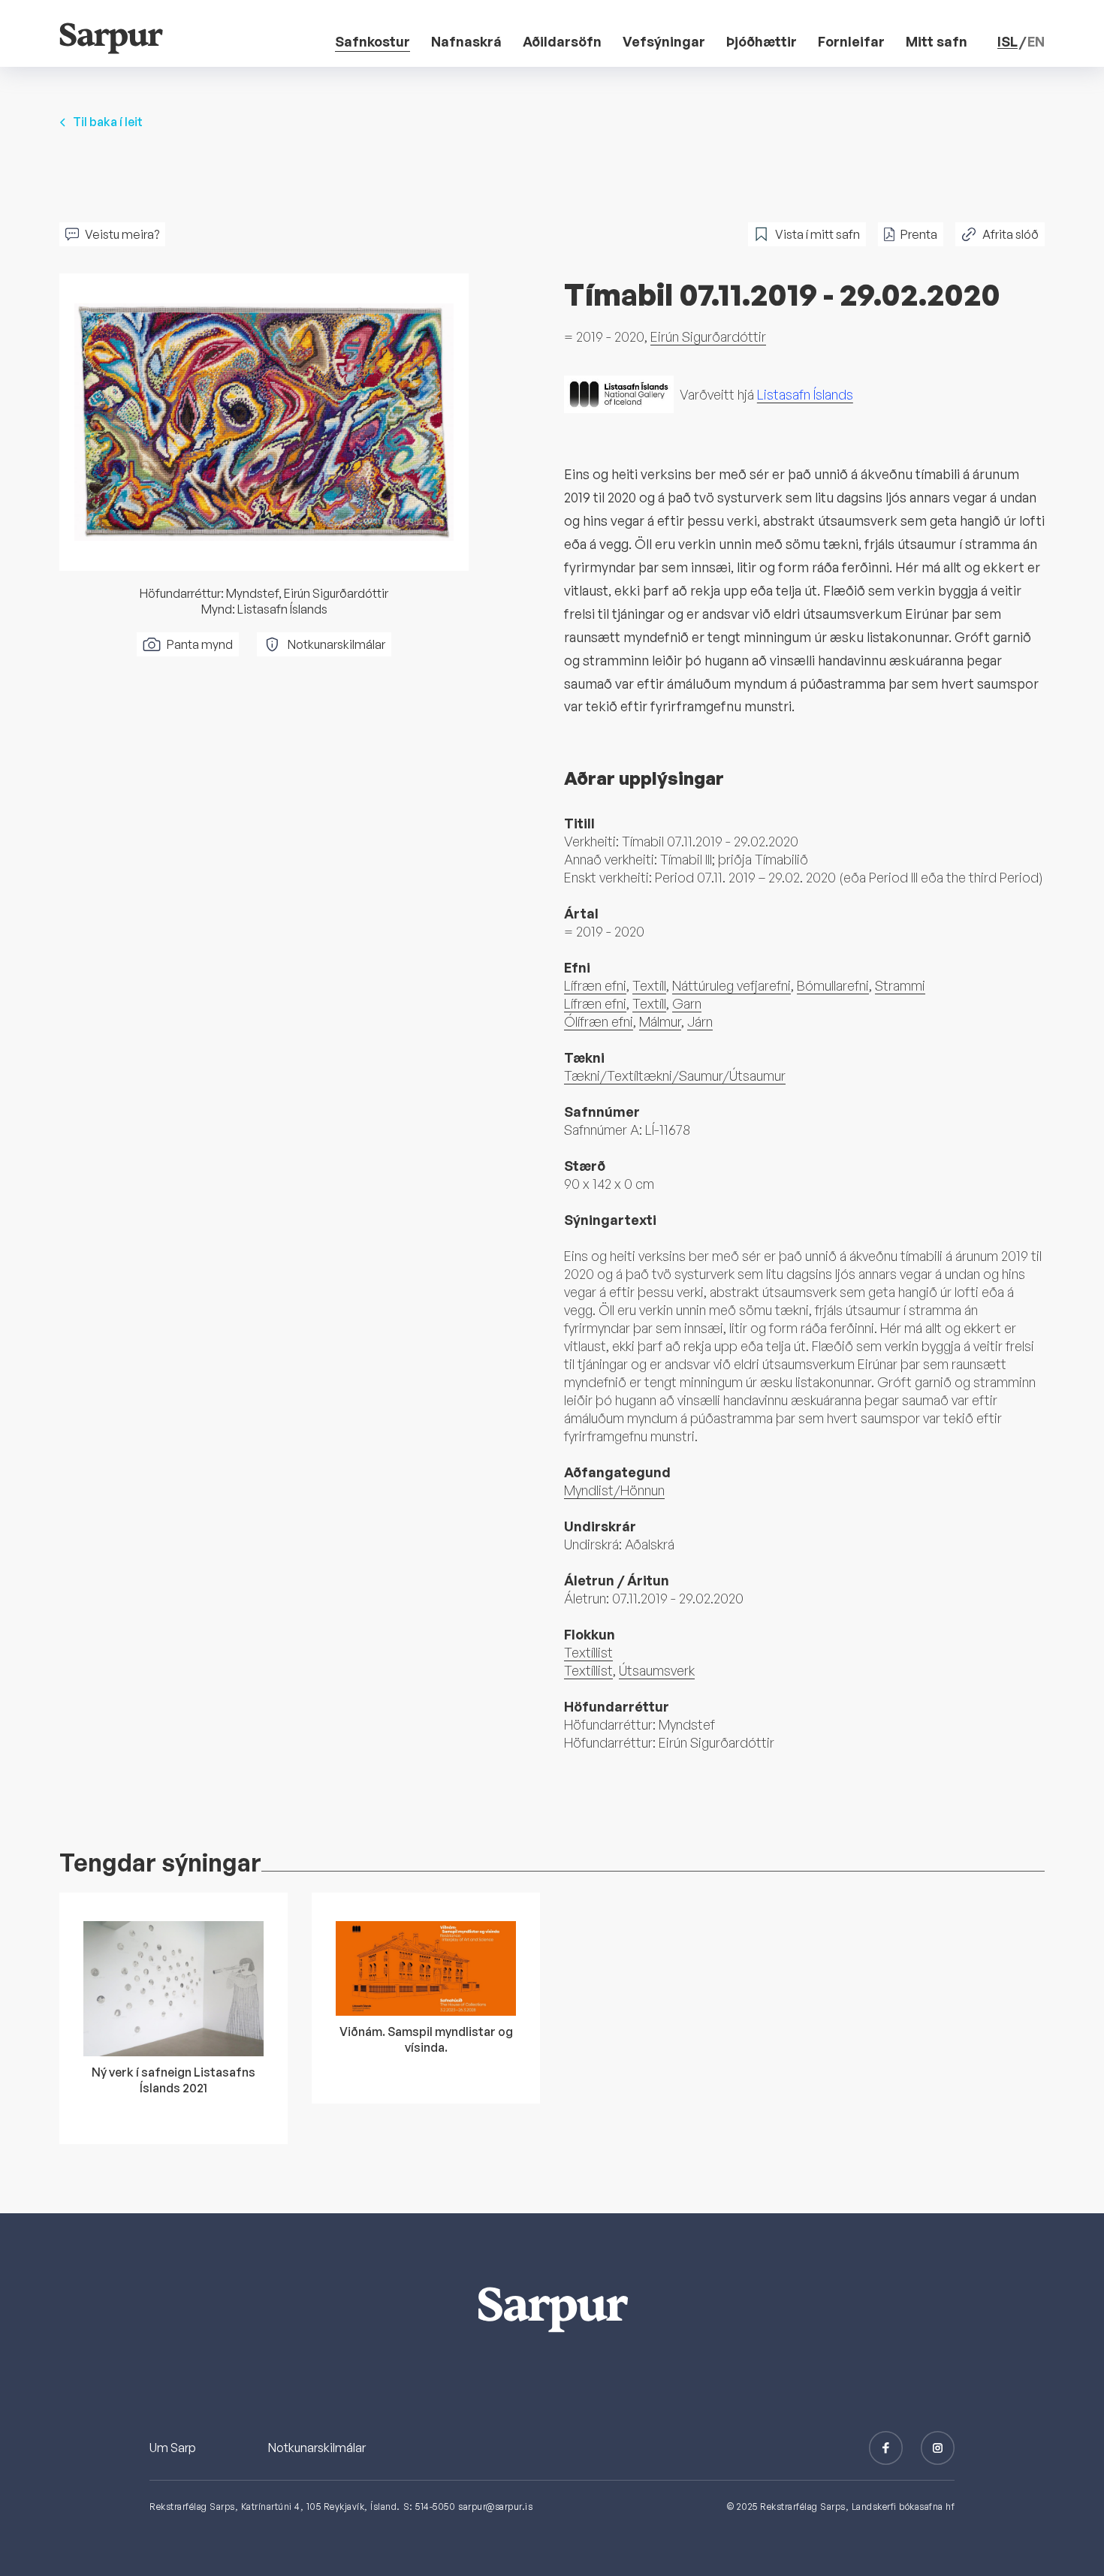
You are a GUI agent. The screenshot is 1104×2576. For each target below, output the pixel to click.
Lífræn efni (595, 985)
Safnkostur (373, 41)
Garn (687, 1003)
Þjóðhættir (762, 41)
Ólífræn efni (599, 1021)
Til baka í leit (108, 122)
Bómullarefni (833, 985)
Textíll (649, 985)
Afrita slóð (1010, 234)
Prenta (919, 234)
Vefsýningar (664, 41)
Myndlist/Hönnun (614, 1490)
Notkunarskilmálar (336, 644)
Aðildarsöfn (562, 41)
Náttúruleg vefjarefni (731, 985)
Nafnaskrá (466, 41)
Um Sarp (173, 2448)
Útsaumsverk (657, 1670)
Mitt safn (937, 41)
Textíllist (588, 1652)
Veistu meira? (122, 234)
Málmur (660, 1021)
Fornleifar (851, 41)
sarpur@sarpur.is (495, 2507)
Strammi (900, 985)
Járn (700, 1021)
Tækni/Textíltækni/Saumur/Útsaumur (675, 1075)
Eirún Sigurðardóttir (708, 336)
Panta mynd (200, 644)
